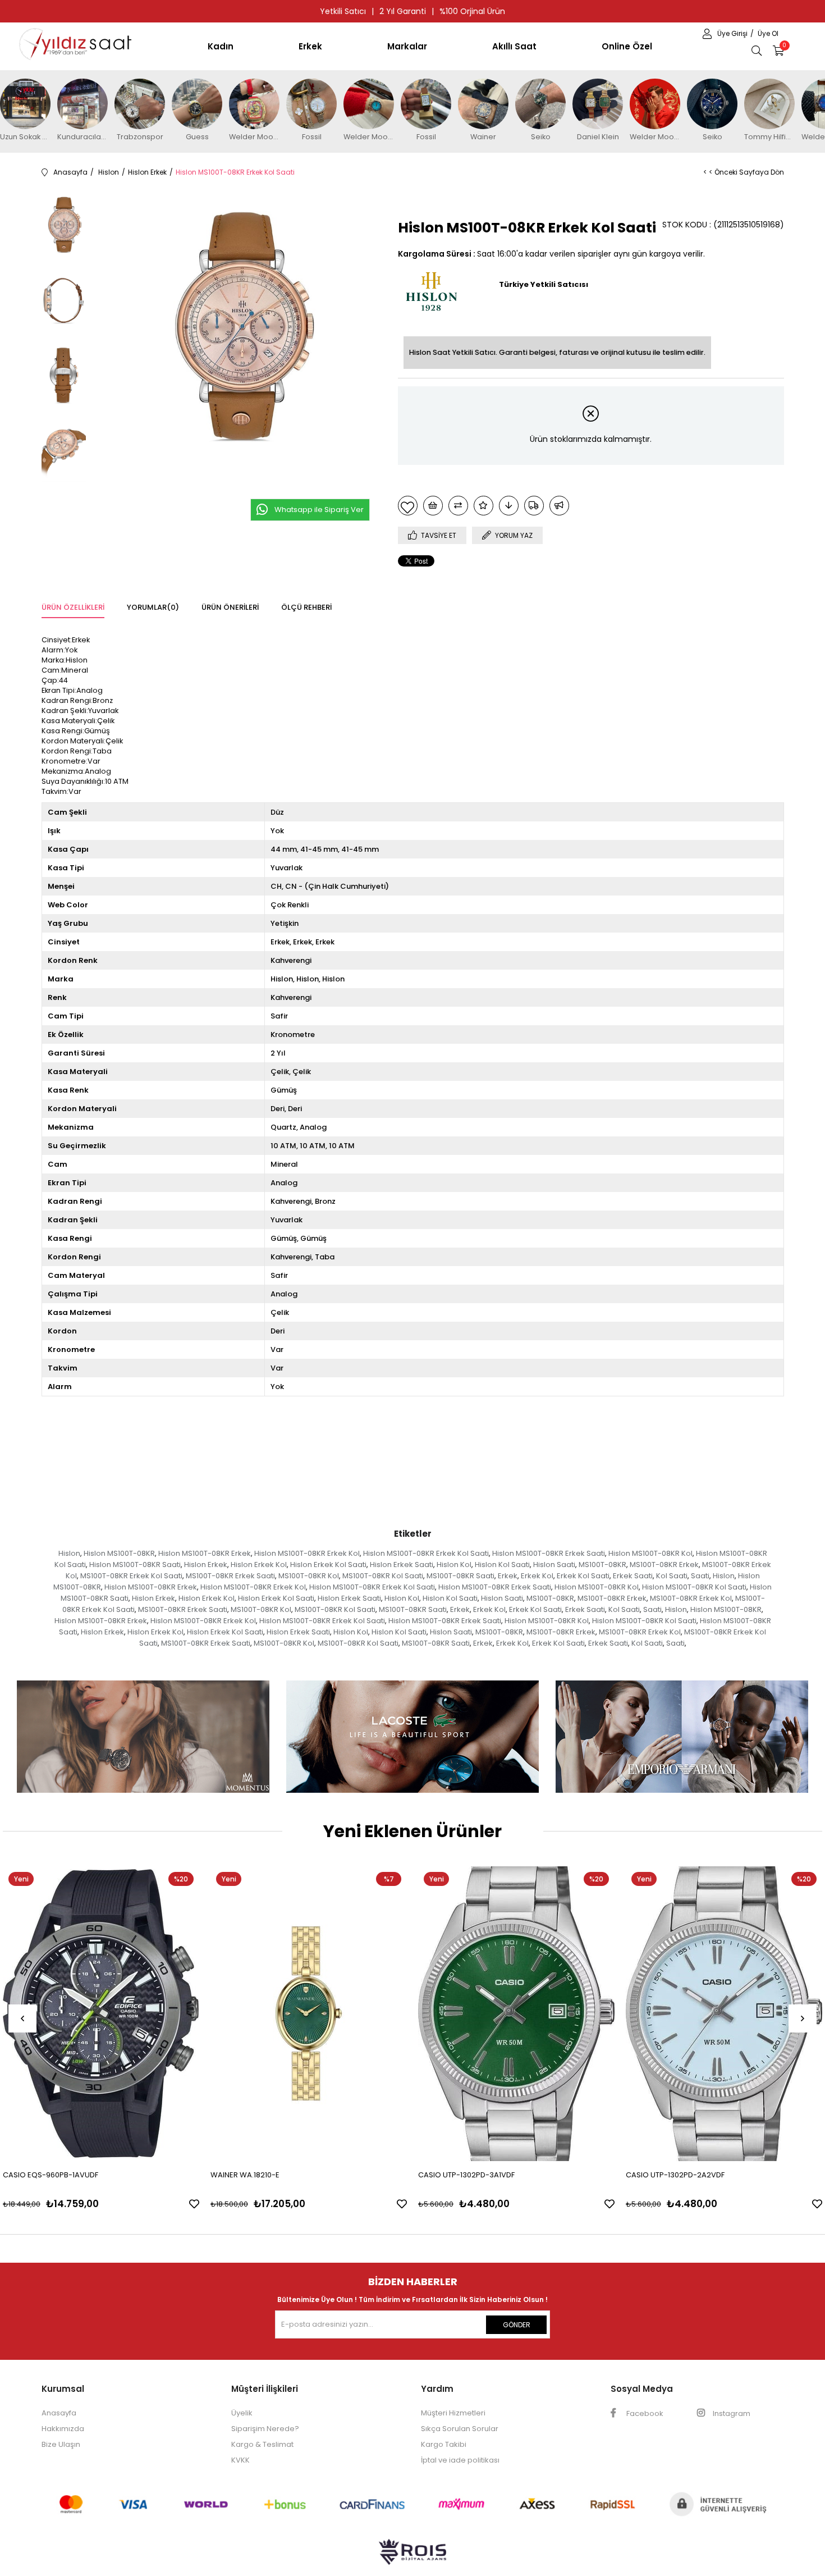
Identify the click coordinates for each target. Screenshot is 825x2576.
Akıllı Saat (514, 46)
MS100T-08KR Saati (460, 1576)
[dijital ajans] (412, 2557)
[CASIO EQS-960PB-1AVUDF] (101, 2014)
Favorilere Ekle (194, 2204)
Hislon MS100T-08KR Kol (650, 1553)
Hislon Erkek (206, 1565)
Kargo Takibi (444, 2444)
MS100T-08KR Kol (309, 1576)
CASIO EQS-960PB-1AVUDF (51, 2175)
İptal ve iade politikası (460, 2460)
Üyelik (242, 2413)
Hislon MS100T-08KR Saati (135, 1565)
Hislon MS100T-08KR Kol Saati (694, 1587)
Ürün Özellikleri (73, 607)
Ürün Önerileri (230, 607)
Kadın (221, 46)
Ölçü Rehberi (306, 607)
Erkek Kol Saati (583, 1576)
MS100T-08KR (602, 1565)
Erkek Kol (537, 1576)
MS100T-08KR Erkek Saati (230, 1576)
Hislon (69, 1553)
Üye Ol (768, 33)
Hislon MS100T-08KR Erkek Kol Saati (426, 1553)
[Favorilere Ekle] (408, 506)
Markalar (407, 46)
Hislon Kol (454, 1565)
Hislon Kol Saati (502, 1565)
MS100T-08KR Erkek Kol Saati (131, 1576)
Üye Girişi (733, 33)
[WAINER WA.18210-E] (309, 2014)
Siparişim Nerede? (265, 2429)
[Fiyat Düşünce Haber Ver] (509, 506)
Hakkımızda (63, 2429)
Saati (700, 1576)
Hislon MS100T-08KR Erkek (205, 1553)
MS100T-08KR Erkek (664, 1565)
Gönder (517, 2325)
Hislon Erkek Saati (402, 1565)
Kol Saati (672, 1576)
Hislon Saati (554, 1565)
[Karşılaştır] (458, 506)
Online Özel (627, 46)
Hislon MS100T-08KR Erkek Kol (307, 1553)
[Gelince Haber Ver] (559, 506)
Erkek (310, 46)
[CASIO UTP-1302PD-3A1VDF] (516, 2014)
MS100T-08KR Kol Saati (383, 1576)
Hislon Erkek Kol (259, 1565)
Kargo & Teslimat (262, 2444)
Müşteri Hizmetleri (453, 2413)
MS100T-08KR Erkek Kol (691, 1598)
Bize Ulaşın (61, 2444)
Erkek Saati (633, 1576)
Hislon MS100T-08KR (119, 1553)
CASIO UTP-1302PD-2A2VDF (675, 2175)
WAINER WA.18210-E (245, 2175)
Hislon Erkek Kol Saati (328, 1565)
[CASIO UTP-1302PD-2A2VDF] (724, 2014)
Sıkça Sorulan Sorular (460, 2429)
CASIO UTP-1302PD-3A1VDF (466, 2175)
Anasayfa (59, 2413)
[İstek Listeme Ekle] (433, 506)
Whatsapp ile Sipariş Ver (319, 510)
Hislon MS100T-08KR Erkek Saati (549, 1553)
